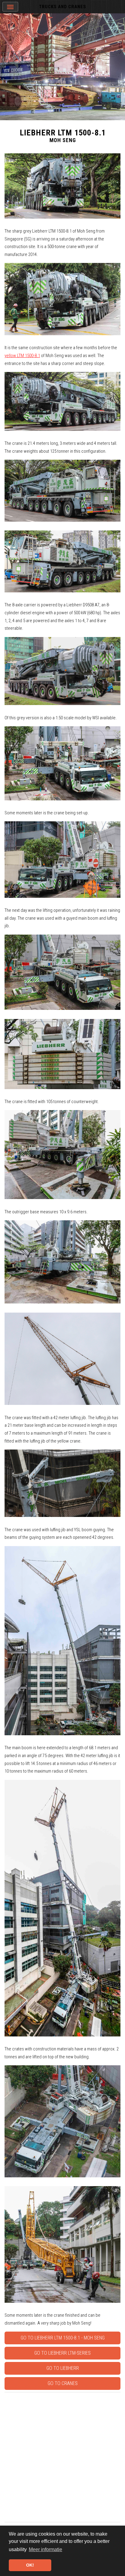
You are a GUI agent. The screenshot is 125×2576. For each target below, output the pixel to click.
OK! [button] (30, 2565)
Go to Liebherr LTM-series (62, 2353)
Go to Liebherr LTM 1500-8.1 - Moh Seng (63, 2338)
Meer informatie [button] (46, 2549)
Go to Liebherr (63, 2368)
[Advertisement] (62, 2457)
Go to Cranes (63, 2383)
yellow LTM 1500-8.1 (22, 356)
